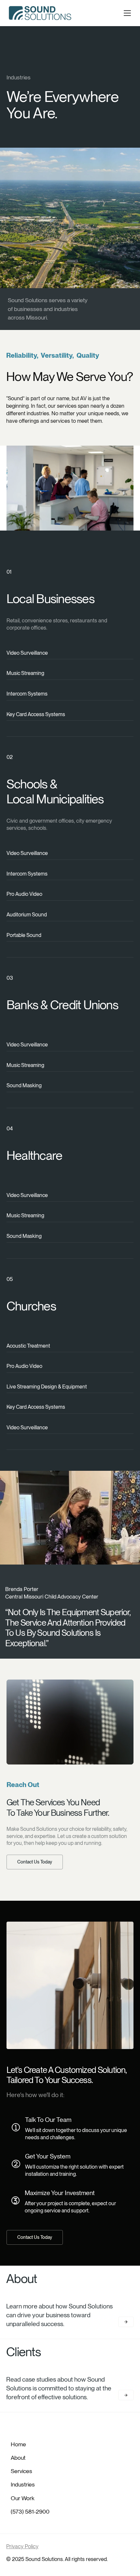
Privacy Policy (22, 2546)
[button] (127, 13)
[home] (40, 13)
